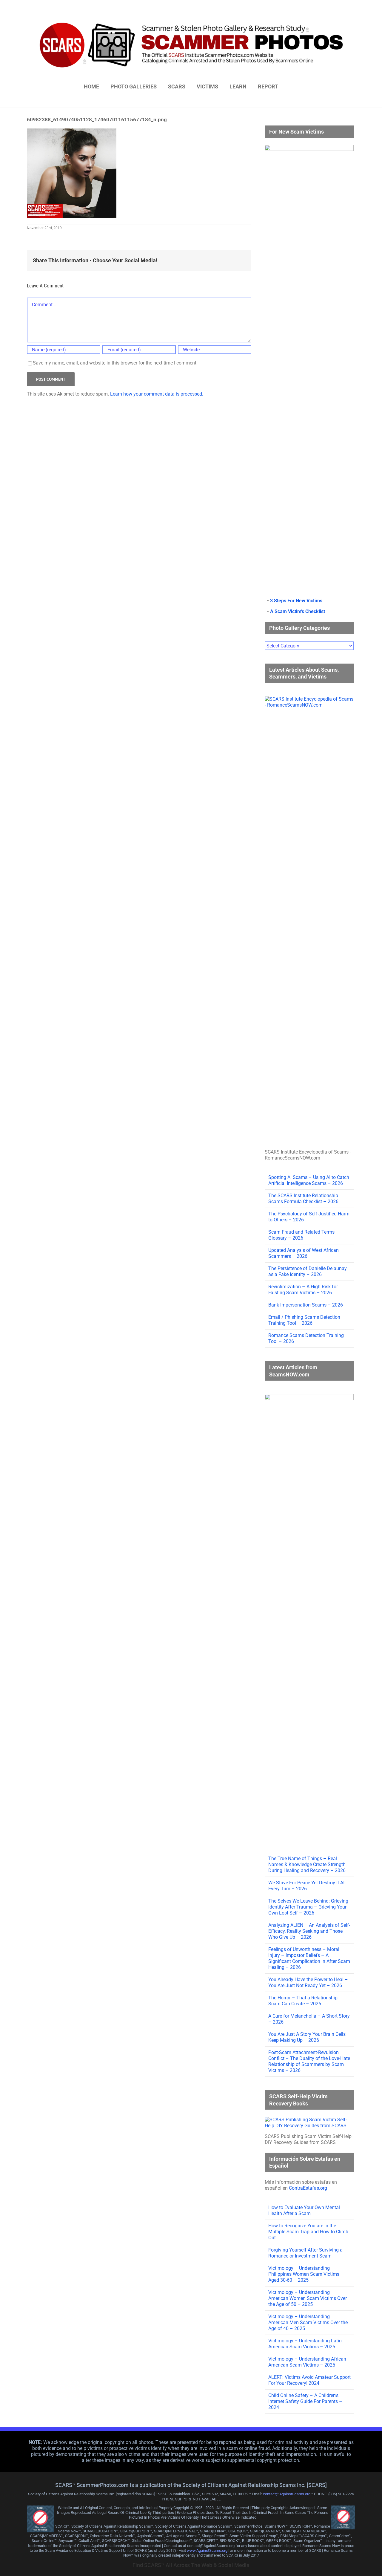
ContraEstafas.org (308, 2188)
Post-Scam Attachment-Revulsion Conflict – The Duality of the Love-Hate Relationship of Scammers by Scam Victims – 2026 (309, 2061)
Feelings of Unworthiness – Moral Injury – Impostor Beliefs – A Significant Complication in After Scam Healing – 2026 (309, 1958)
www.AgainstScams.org (207, 2550)
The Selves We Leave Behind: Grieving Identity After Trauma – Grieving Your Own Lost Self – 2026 (308, 1907)
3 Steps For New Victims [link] (296, 601)
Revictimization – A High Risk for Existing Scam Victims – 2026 (303, 1290)
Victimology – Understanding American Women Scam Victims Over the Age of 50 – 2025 (308, 2298)
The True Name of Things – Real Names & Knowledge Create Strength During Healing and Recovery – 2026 (307, 1864)
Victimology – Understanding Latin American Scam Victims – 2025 (305, 2344)
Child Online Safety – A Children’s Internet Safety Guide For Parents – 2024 (305, 2401)
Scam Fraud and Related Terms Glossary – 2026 (301, 1235)
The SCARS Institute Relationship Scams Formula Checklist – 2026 (303, 1199)
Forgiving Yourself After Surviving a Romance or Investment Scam (305, 2253)
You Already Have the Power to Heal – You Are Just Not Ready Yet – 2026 (308, 1982)
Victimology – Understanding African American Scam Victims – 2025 (307, 2362)
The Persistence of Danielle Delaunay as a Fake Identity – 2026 (308, 1271)
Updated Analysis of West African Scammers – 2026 (304, 1253)
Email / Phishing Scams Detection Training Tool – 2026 (304, 1320)
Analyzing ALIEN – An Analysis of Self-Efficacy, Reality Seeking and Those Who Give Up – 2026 (309, 1931)
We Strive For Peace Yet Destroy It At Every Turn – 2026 (306, 1886)
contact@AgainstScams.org (287, 2494)
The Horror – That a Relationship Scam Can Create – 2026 (303, 2001)
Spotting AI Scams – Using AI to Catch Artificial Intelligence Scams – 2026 (309, 1180)
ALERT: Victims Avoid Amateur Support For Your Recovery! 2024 (309, 2380)
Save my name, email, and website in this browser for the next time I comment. (115, 363)
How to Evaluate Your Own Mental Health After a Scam (304, 2210)
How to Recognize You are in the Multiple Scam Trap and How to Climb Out (308, 2232)
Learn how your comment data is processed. (157, 394)
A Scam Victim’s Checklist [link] (298, 611)
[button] (296, 87)
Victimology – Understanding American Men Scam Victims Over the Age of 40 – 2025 (308, 2322)
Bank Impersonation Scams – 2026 (306, 1305)
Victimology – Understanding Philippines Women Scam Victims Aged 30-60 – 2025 (304, 2274)
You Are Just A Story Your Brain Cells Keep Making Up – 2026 (307, 2037)
